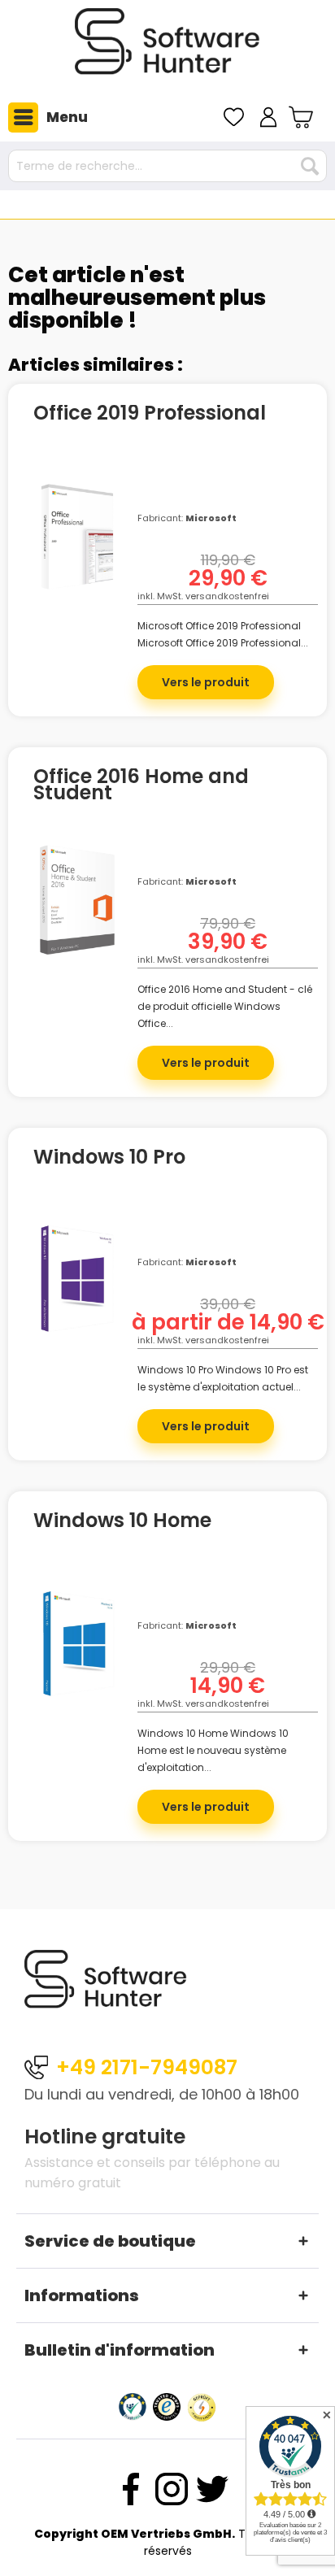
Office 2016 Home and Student (141, 785)
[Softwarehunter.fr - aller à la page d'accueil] (167, 48)
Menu (67, 117)
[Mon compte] (268, 117)
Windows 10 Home (122, 1523)
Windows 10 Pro (109, 1160)
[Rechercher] (310, 166)
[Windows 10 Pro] (77, 1295)
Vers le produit (206, 682)
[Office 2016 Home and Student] (77, 915)
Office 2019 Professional (150, 416)
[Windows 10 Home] (77, 1659)
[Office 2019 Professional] (77, 551)
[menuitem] (44, 117)
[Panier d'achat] (303, 117)
